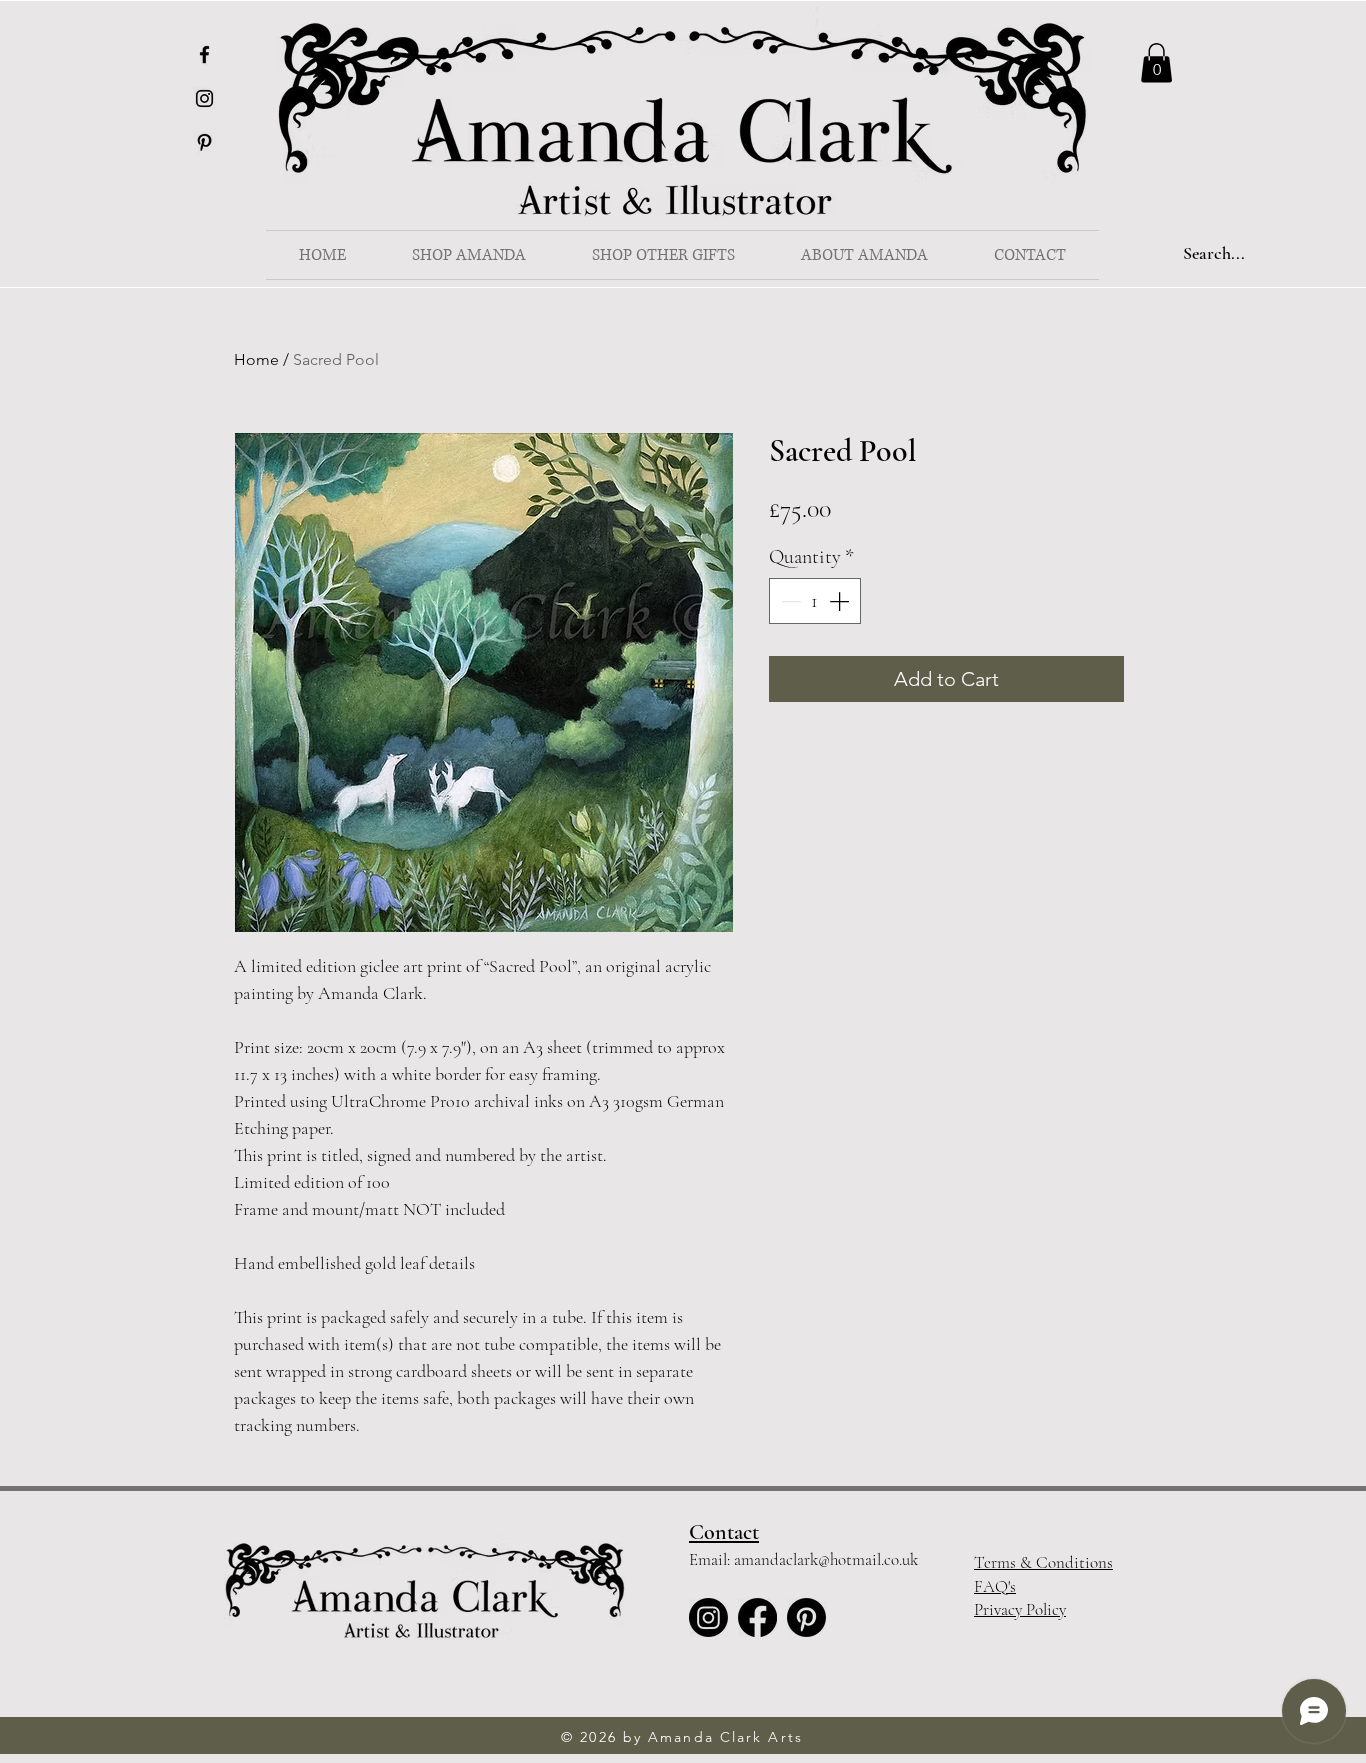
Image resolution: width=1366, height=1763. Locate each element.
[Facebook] (204, 54)
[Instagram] (204, 98)
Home (256, 359)
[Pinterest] (204, 142)
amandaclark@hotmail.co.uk (826, 1559)
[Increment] (841, 601)
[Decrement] (789, 601)
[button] (469, 255)
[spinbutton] (815, 601)
